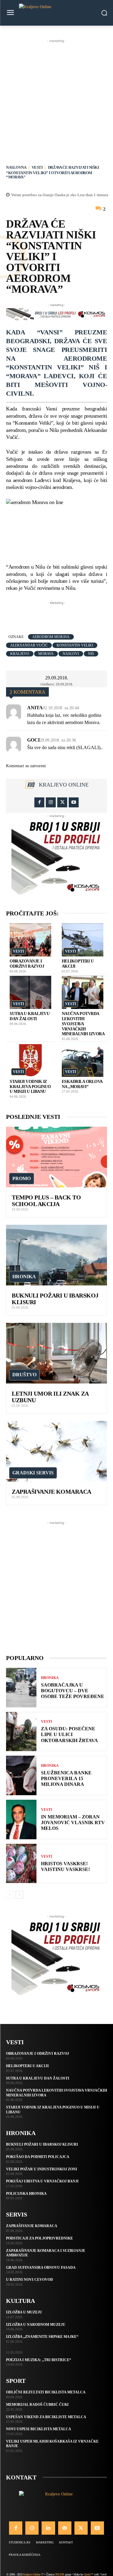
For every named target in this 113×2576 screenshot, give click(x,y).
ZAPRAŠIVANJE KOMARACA (52, 1492)
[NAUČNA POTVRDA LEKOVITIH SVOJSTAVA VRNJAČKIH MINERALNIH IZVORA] (83, 993)
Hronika (24, 1277)
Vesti (37, 167)
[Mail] (65, 2528)
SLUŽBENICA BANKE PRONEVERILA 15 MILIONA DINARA (66, 1778)
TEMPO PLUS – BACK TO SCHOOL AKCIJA (46, 1201)
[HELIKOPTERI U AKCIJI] (83, 940)
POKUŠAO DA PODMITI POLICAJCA (38, 2157)
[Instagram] (51, 802)
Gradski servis (33, 1473)
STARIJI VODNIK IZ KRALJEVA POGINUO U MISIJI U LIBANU (30, 1087)
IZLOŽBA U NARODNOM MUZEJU (36, 2325)
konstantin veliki (75, 645)
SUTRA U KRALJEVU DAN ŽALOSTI (30, 1016)
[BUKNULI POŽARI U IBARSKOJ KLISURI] (56, 1255)
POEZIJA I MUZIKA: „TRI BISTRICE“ (39, 2360)
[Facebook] (39, 802)
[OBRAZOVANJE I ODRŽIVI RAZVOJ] (30, 940)
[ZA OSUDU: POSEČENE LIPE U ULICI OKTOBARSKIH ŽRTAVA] (21, 1732)
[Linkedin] (48, 2528)
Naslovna (16, 167)
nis (91, 654)
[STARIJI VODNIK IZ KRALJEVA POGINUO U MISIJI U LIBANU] (30, 1060)
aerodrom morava (51, 637)
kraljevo (20, 654)
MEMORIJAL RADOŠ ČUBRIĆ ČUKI (37, 2405)
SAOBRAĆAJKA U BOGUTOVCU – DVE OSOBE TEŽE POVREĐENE (73, 1691)
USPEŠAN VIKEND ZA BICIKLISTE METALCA (46, 2417)
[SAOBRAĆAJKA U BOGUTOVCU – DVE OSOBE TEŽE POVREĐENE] (21, 1688)
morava (46, 654)
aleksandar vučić (29, 645)
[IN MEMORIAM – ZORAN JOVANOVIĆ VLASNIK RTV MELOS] (21, 1819)
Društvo (24, 1375)
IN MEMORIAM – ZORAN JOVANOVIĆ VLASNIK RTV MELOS (73, 1823)
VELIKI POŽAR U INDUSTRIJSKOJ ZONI (42, 2169)
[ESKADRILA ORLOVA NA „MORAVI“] (83, 1060)
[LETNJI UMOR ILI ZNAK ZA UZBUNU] (56, 1353)
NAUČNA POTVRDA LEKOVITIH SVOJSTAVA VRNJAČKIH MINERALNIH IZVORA (83, 1024)
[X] (62, 802)
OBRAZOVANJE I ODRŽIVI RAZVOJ (27, 964)
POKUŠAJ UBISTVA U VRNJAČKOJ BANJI (42, 2181)
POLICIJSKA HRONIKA (26, 2194)
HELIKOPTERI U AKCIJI (27, 2066)
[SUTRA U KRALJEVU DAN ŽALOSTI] (30, 993)
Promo (22, 1178)
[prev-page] (10, 1895)
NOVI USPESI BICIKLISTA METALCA (39, 2429)
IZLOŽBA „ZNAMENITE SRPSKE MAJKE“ (42, 2337)
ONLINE (60, 2574)
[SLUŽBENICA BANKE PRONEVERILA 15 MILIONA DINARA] (21, 1775)
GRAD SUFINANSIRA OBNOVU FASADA (41, 2268)
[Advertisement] (56, 101)
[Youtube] (74, 802)
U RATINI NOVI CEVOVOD (30, 2280)
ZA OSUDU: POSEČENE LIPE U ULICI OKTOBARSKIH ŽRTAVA (69, 1734)
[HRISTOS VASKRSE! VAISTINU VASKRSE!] (21, 1864)
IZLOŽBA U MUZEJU (24, 2312)
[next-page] (19, 1895)
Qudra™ (88, 2574)
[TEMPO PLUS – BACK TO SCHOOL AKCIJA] (56, 1157)
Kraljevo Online (64, 785)
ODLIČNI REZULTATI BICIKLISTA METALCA (46, 2392)
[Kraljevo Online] (56, 13)
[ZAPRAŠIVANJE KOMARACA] (56, 1451)
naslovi (71, 654)
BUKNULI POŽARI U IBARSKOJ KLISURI (42, 2144)
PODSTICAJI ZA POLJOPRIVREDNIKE (39, 2238)
